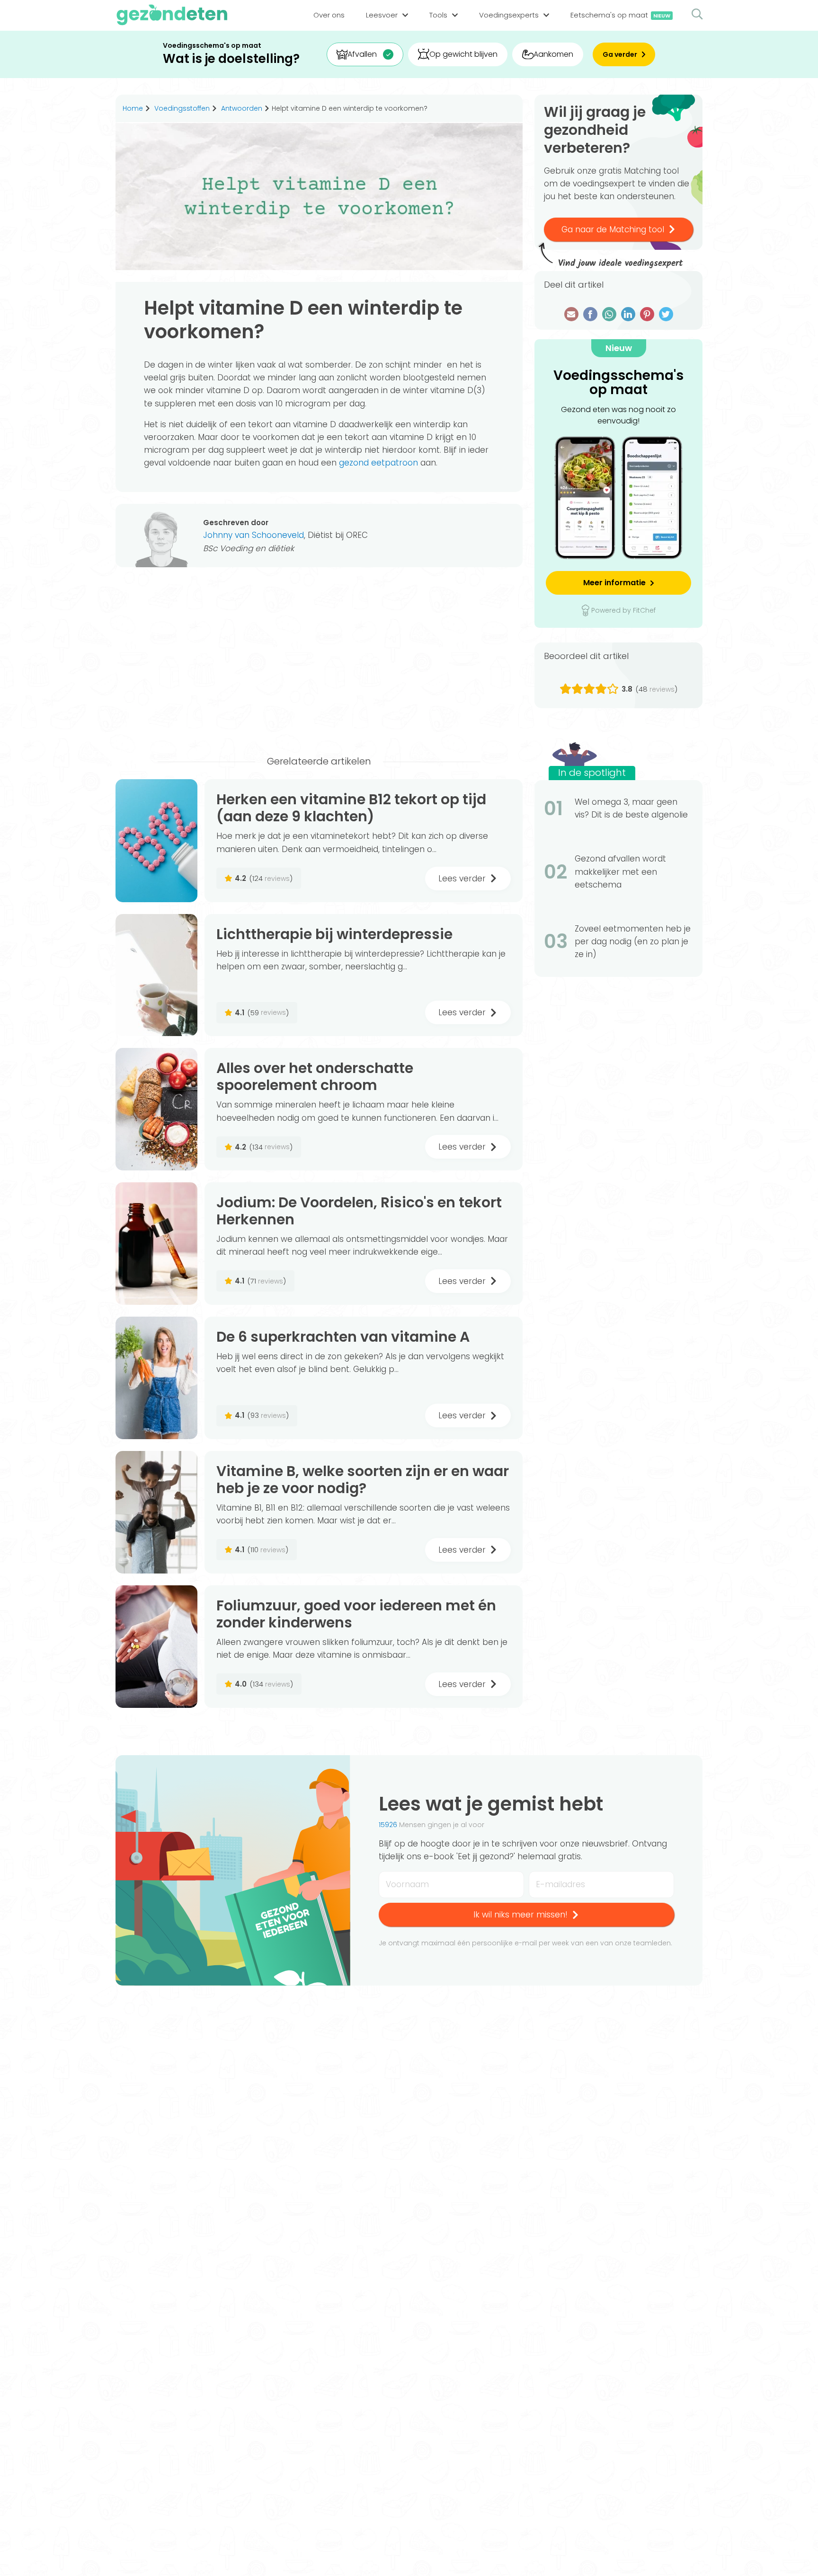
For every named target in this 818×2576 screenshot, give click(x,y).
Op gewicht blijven (463, 54)
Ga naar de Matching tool (613, 229)
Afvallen (362, 54)
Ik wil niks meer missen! (520, 1915)
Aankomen (553, 54)
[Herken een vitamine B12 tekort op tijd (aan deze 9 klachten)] (156, 840)
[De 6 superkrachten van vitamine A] (156, 1378)
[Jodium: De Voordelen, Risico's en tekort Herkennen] (156, 1244)
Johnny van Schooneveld (253, 535)
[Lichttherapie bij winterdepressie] (156, 975)
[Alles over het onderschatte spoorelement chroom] (156, 1109)
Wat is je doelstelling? (231, 59)
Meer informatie (614, 583)
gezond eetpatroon (378, 463)
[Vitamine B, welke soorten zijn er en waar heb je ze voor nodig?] (156, 1512)
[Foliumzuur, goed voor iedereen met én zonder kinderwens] (156, 1647)
